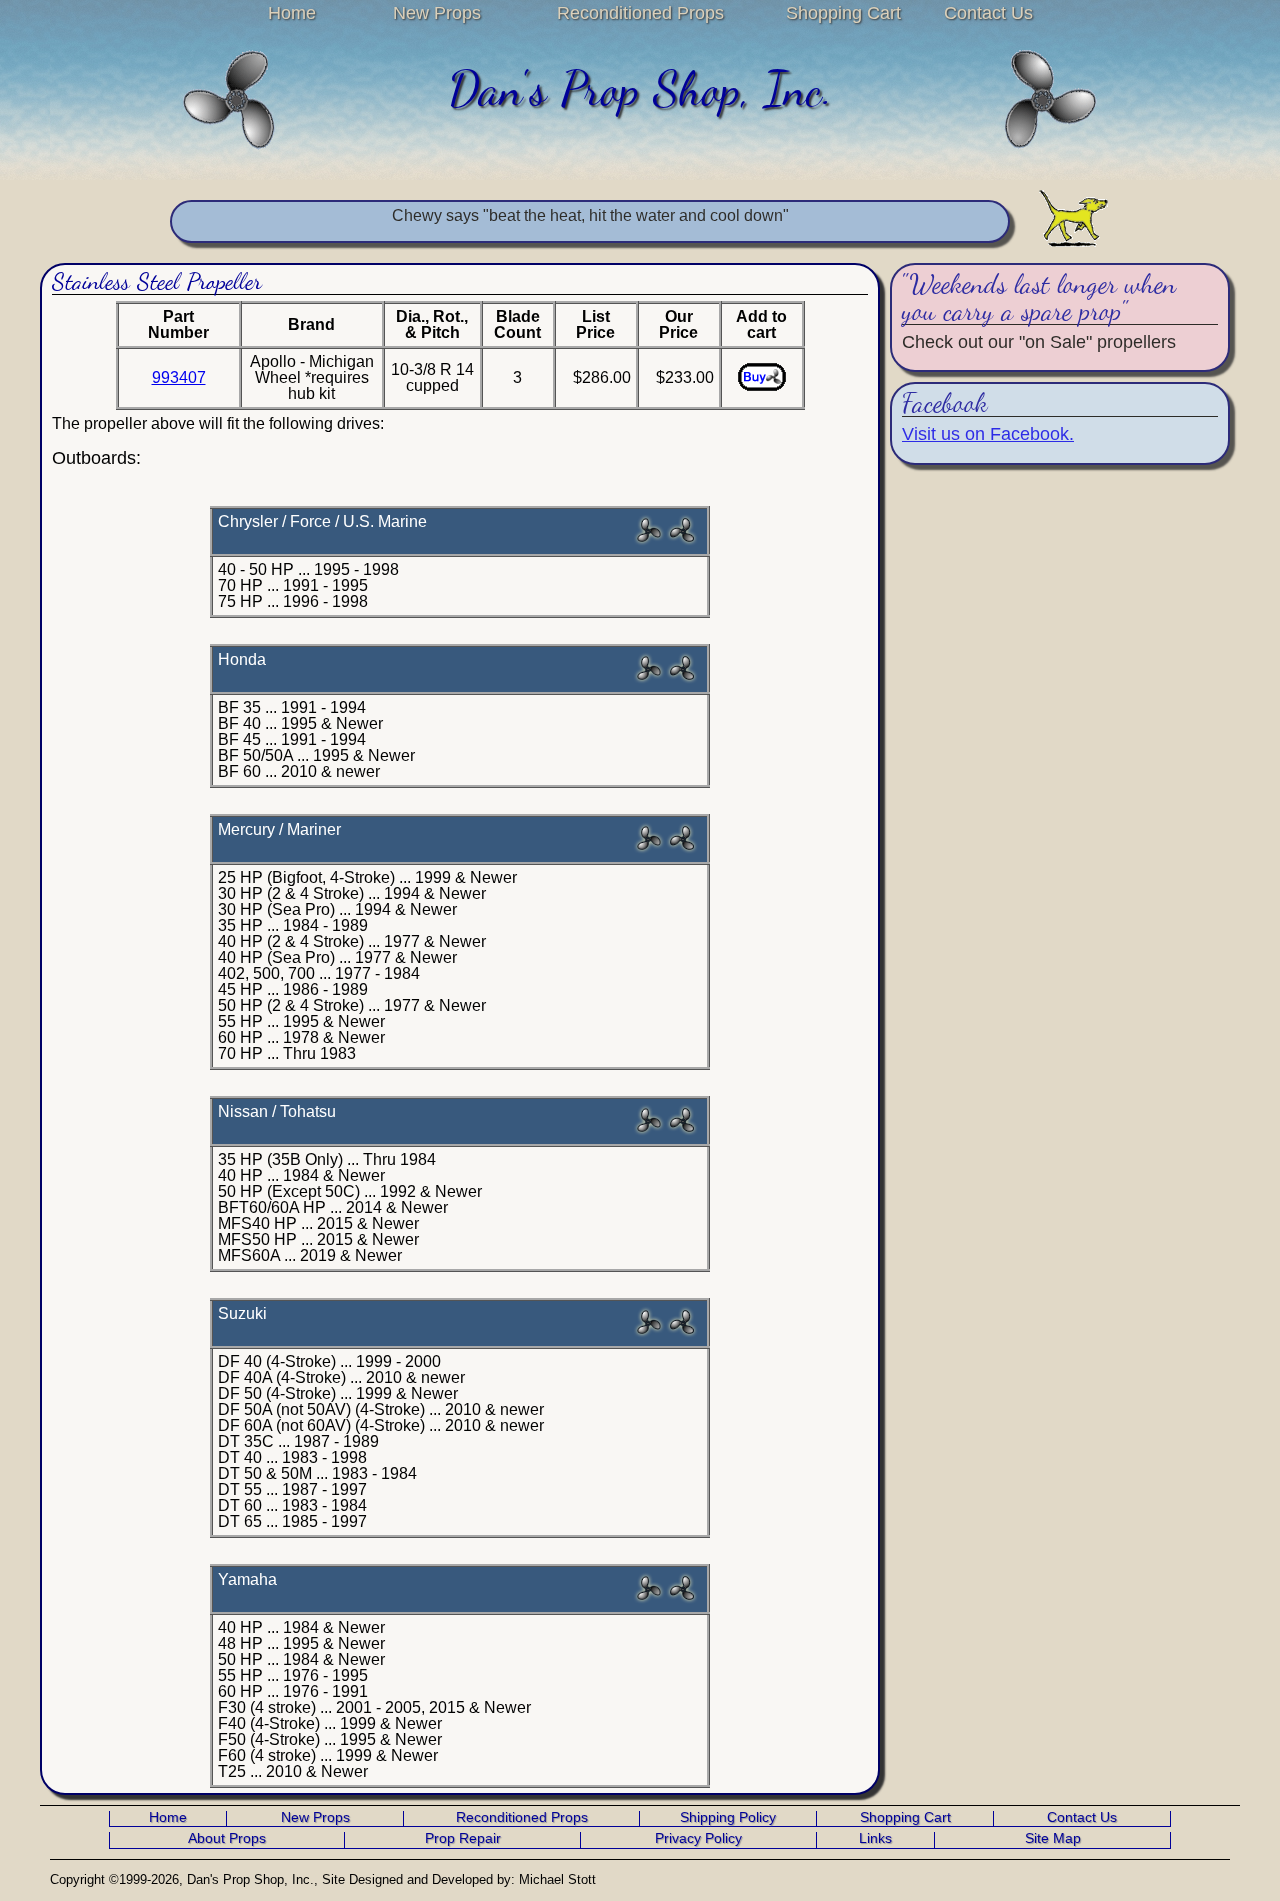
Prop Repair (463, 1839)
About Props (227, 1839)
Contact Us (988, 13)
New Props (437, 13)
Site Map (1053, 1839)
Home (292, 13)
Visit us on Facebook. (988, 434)
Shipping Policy (728, 1818)
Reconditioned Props (640, 13)
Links (875, 1839)
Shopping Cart (843, 13)
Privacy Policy (698, 1839)
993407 (179, 377)
